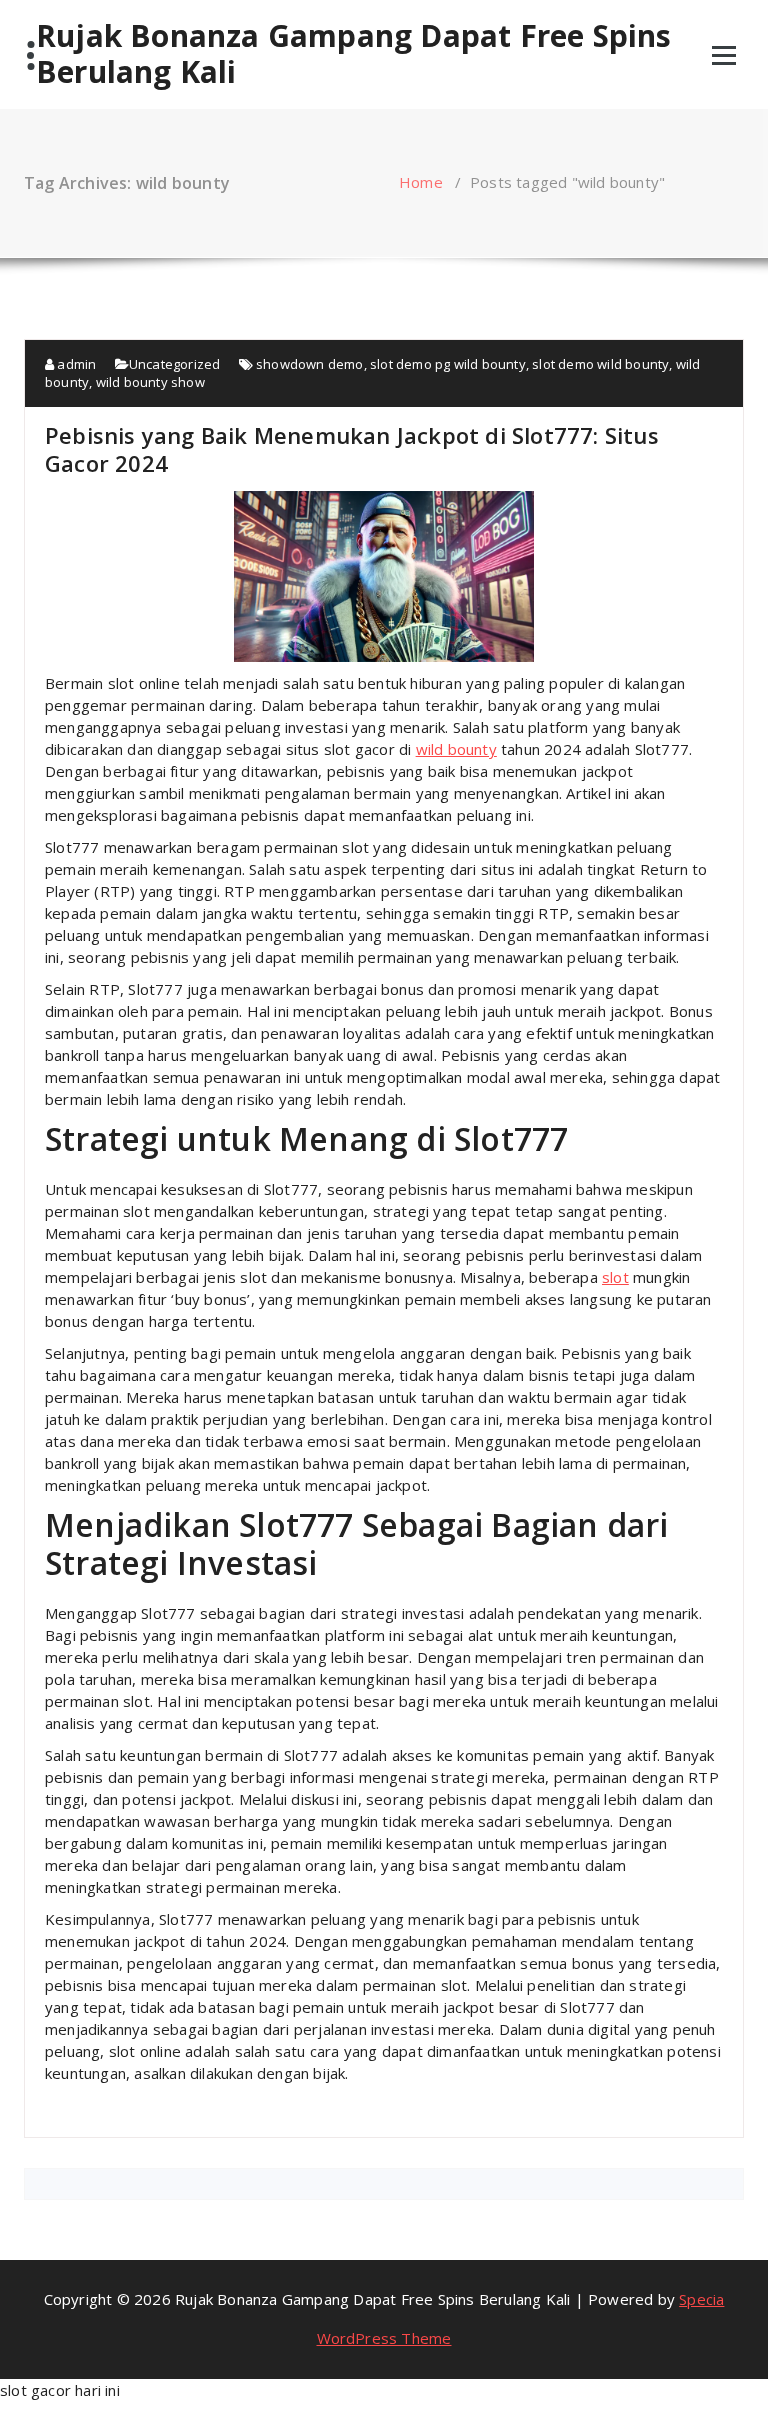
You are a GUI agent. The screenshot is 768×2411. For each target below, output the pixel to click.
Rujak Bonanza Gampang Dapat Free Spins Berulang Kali (354, 54)
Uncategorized (175, 364)
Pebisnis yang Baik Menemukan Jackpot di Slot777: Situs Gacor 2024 (352, 449)
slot (615, 1277)
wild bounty (456, 749)
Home (421, 182)
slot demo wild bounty (600, 364)
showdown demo (310, 364)
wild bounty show (150, 382)
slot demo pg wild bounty (448, 364)
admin (75, 364)
